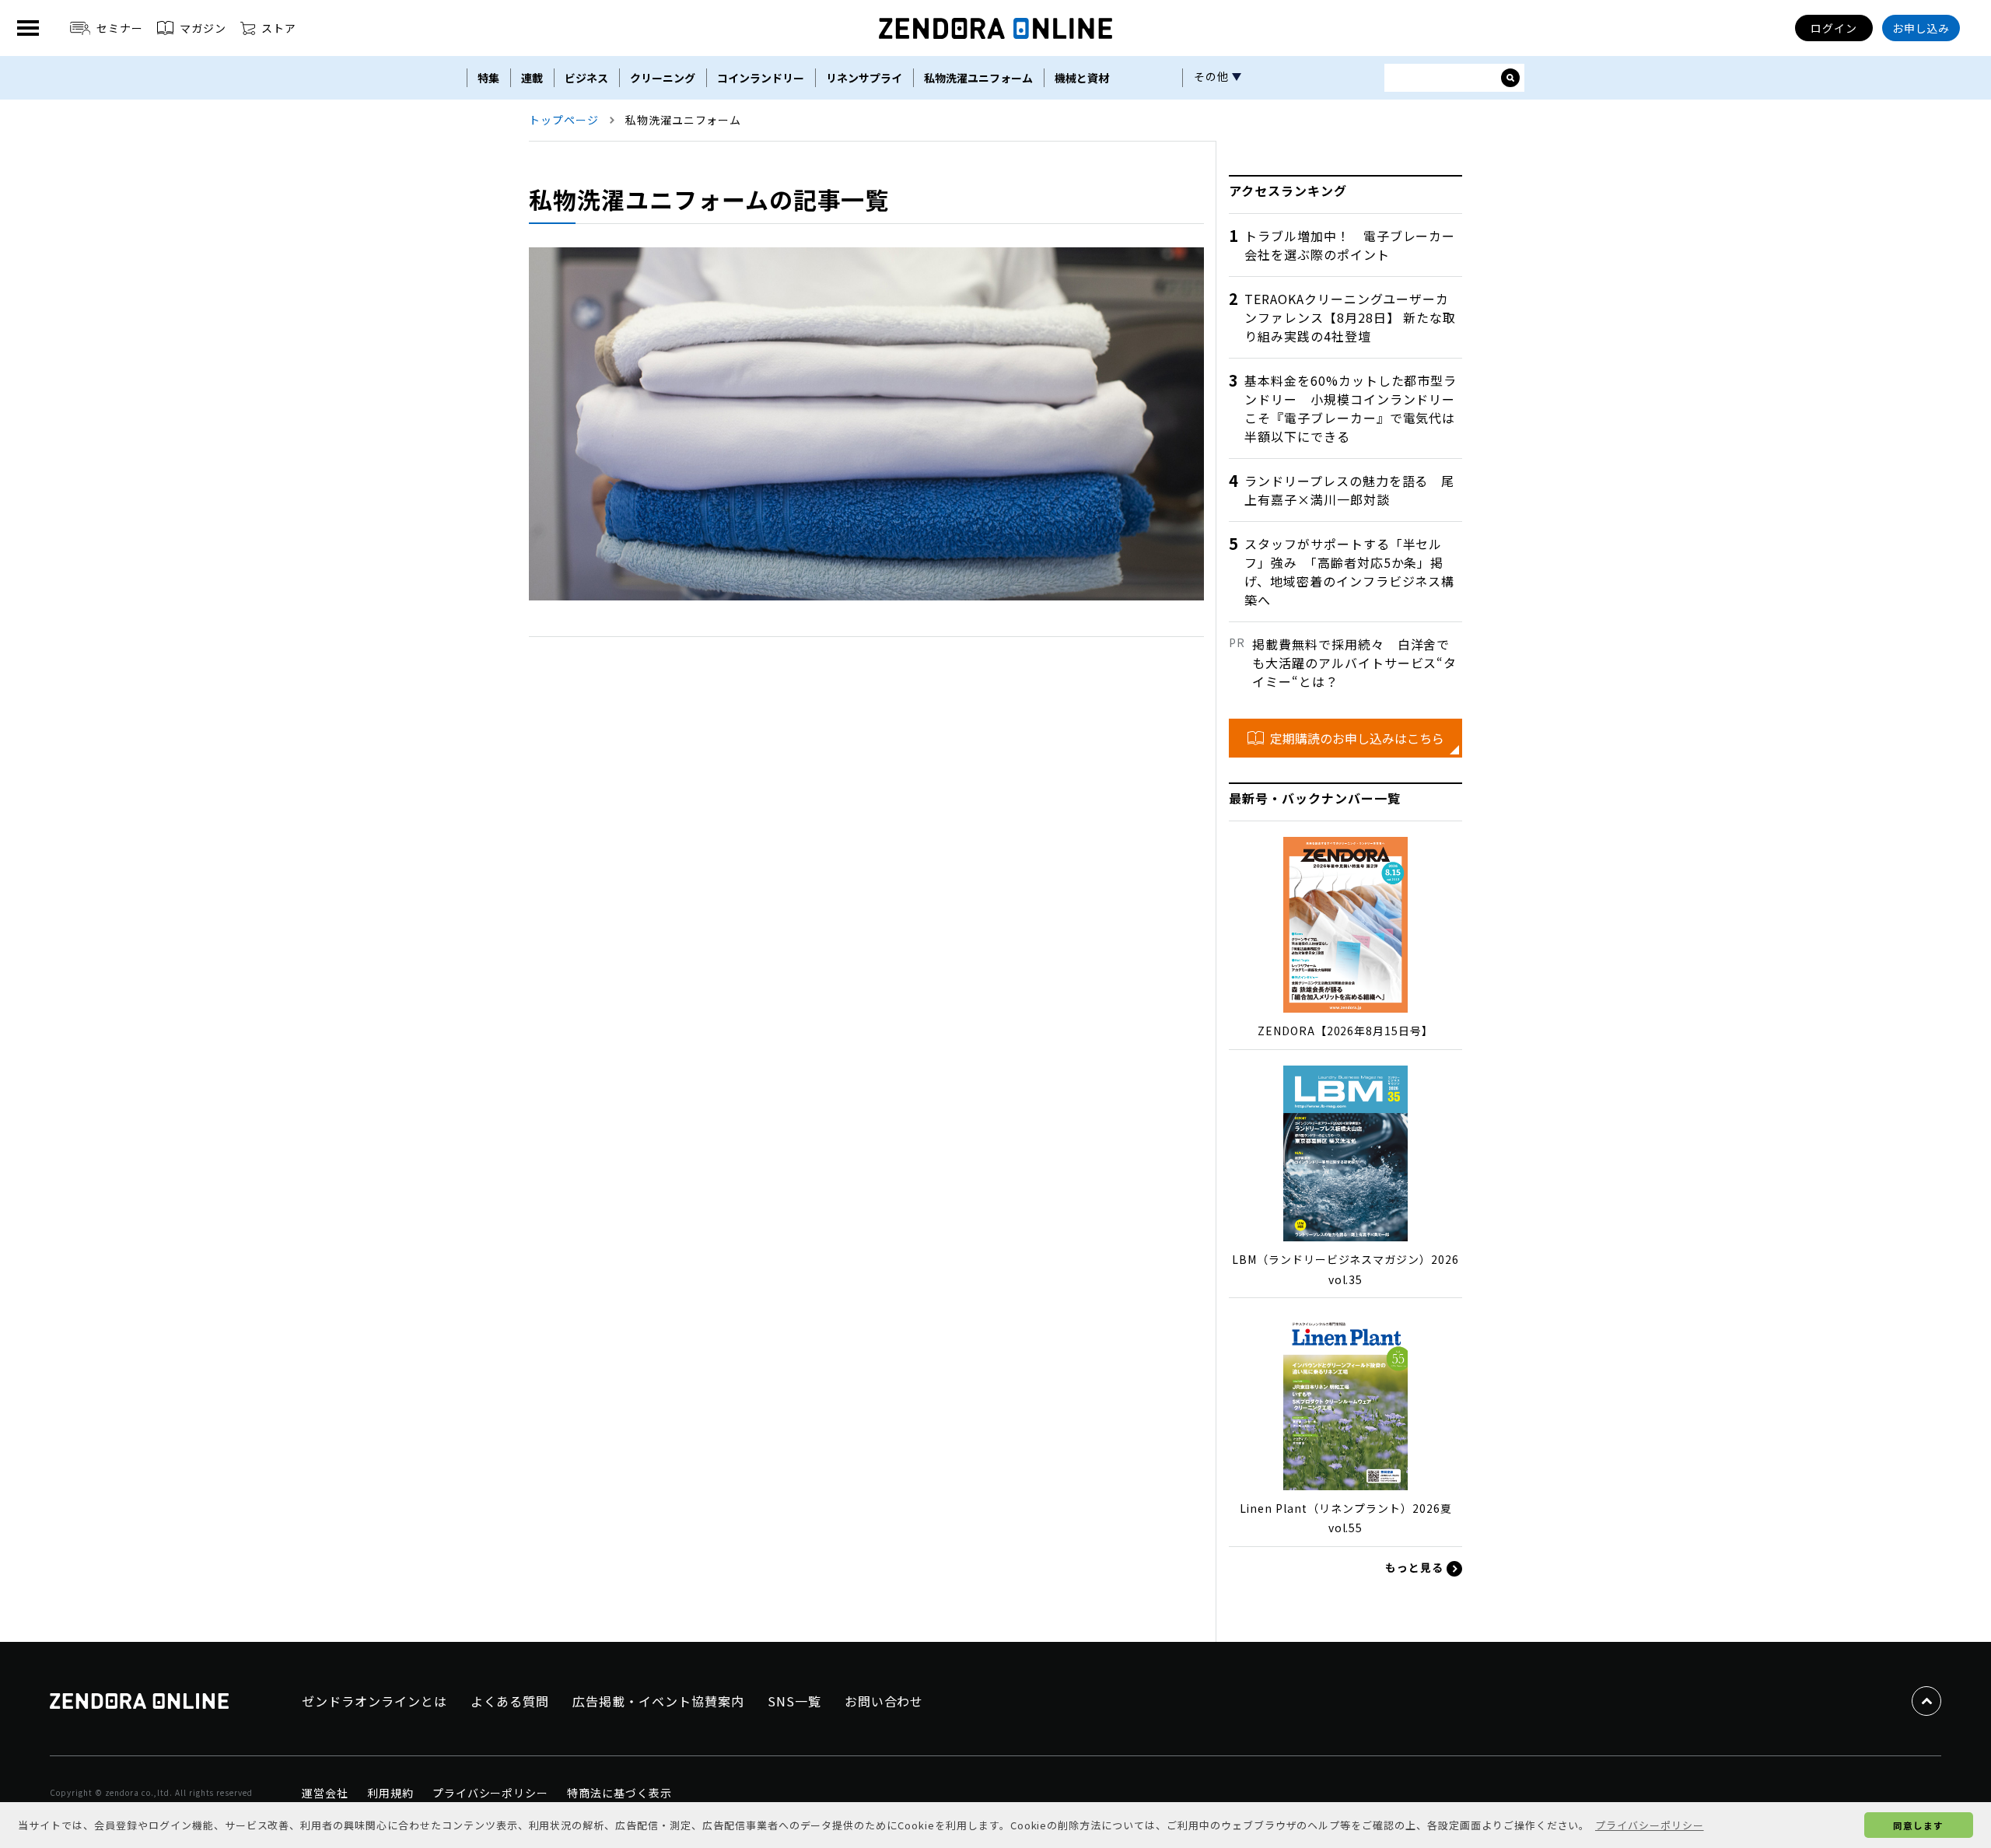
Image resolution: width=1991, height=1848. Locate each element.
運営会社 (325, 1793)
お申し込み (1921, 28)
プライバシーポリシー (491, 1793)
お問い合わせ (884, 1701)
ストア (279, 28)
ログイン (1834, 28)
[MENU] (28, 28)
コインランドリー (761, 78)
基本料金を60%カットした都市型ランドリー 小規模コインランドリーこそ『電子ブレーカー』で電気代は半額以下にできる (1351, 408)
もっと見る (1416, 1567)
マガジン (203, 28)
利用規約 (390, 1793)
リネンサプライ (864, 78)
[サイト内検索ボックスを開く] (1510, 78)
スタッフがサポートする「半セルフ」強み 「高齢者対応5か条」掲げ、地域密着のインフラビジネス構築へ (1349, 572)
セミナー (120, 28)
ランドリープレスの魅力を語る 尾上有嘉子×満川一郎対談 (1349, 490)
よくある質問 (510, 1701)
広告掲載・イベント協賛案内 (658, 1701)
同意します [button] (1918, 1825)
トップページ (564, 120)
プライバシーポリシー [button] (1650, 1825)
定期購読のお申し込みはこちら (1357, 738)
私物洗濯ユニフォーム (978, 78)
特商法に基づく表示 (619, 1793)
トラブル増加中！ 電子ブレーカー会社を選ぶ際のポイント (1350, 245)
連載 (532, 78)
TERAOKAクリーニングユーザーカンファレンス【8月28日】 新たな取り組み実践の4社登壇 (1350, 317)
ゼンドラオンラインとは (374, 1701)
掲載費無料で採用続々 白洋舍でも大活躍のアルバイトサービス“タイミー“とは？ (1354, 663)
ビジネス (586, 78)
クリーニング (663, 78)
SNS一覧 (794, 1701)
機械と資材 (1082, 78)
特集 (488, 78)
